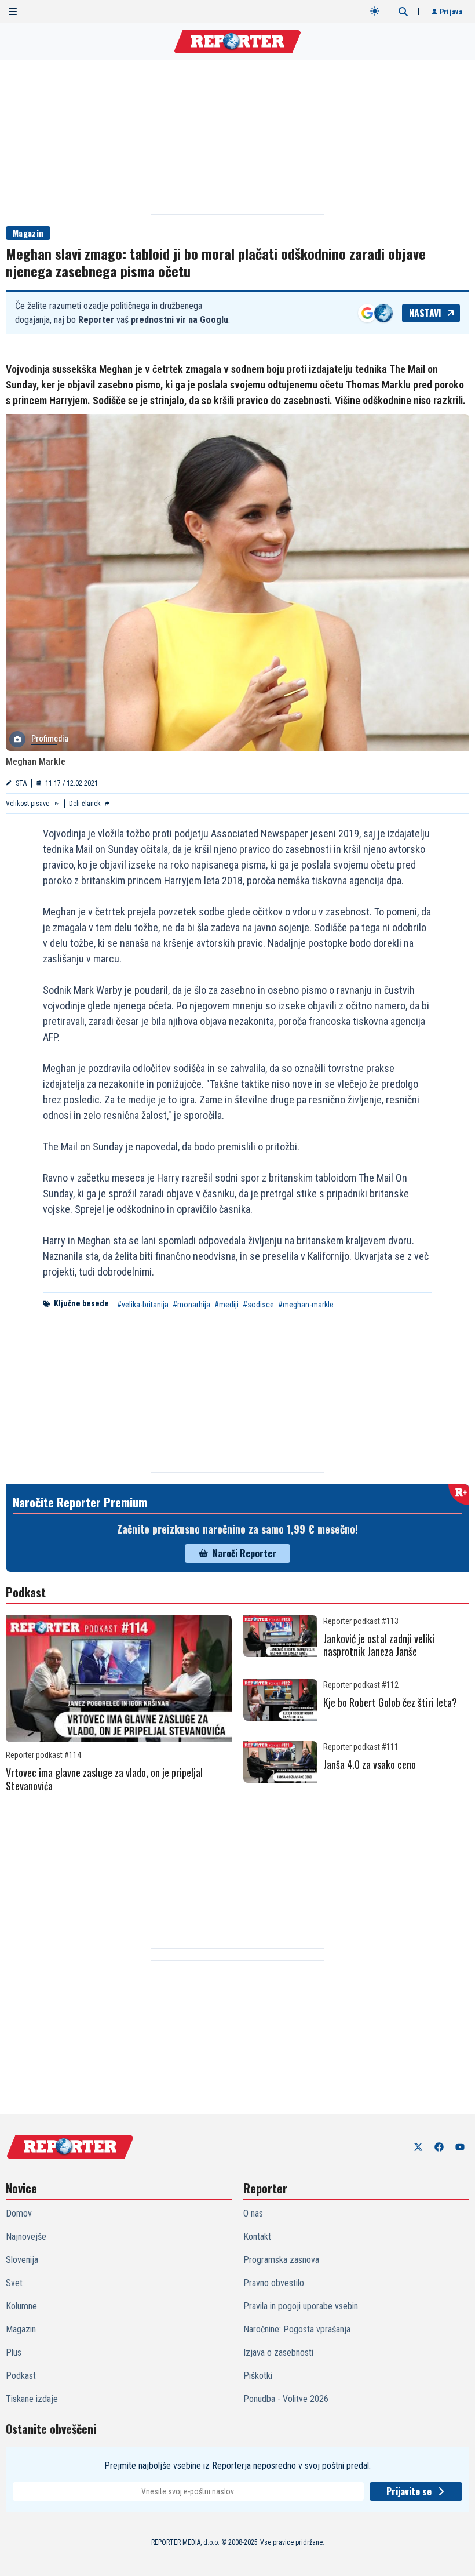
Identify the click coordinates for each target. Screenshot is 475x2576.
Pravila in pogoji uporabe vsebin (301, 2306)
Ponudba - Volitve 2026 (286, 2399)
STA (21, 783)
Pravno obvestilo (274, 2283)
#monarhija (191, 1305)
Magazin (28, 233)
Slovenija (22, 2260)
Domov (19, 2213)
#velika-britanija (143, 1305)
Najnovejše (26, 2237)
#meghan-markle (306, 1305)
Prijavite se (409, 2491)
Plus (14, 2352)
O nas (253, 2213)
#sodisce (258, 1305)
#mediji (226, 1305)
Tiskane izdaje (32, 2399)
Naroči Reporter (244, 1553)
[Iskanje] (403, 12)
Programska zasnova (281, 2260)
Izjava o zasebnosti (278, 2352)
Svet (14, 2283)
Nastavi (425, 313)
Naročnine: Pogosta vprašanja (297, 2329)
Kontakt (257, 2237)
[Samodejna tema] (375, 11)
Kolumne (21, 2306)
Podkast (21, 2376)
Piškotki (258, 2376)
